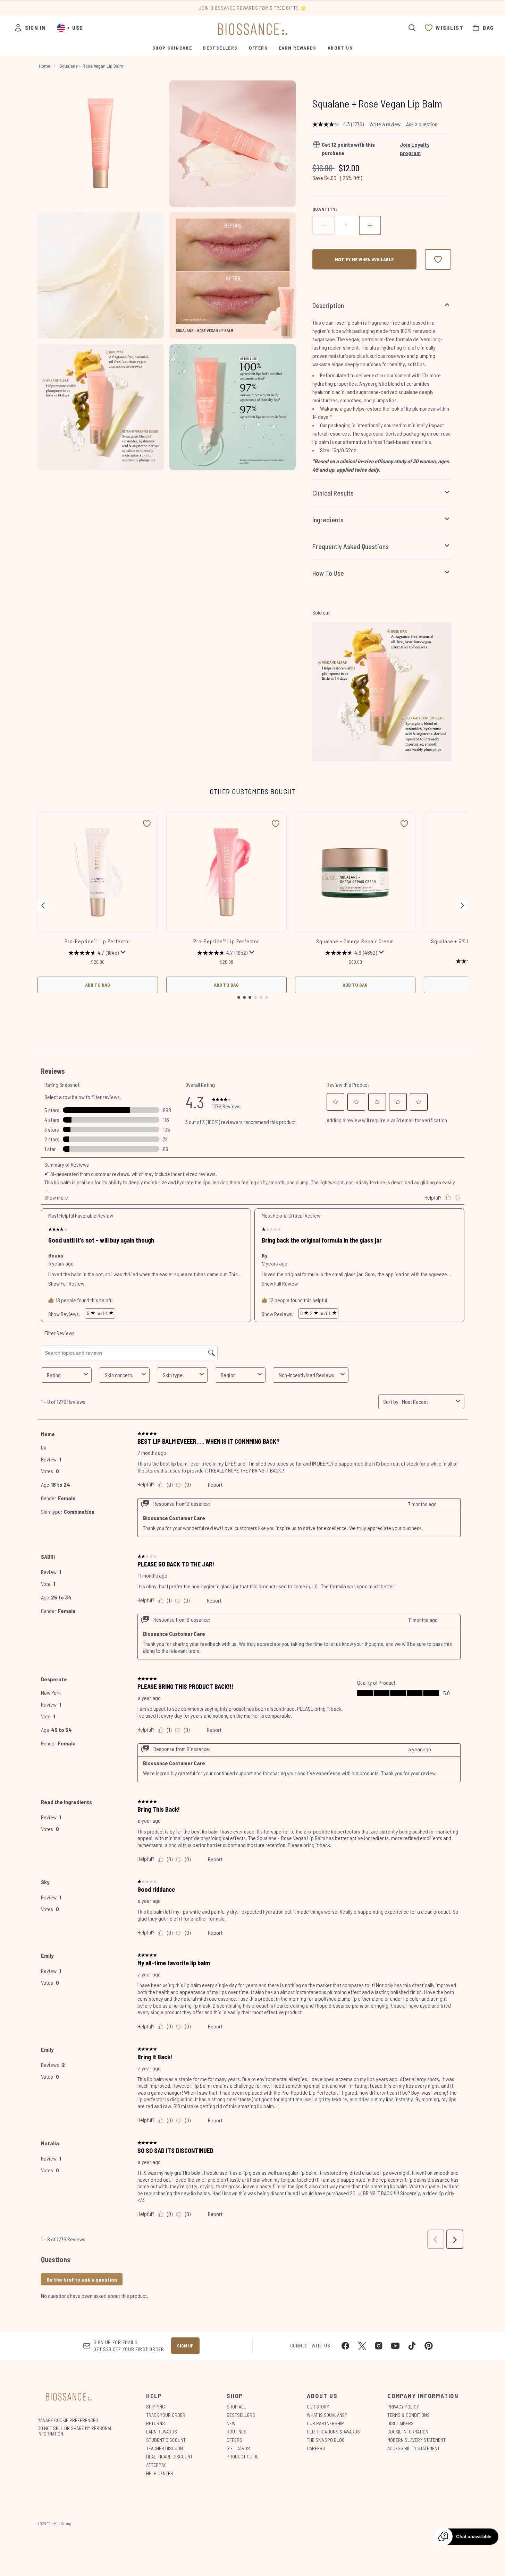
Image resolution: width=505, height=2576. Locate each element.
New (231, 2423)
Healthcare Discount (169, 2457)
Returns (155, 2423)
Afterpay (156, 2465)
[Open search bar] (412, 28)
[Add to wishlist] (438, 259)
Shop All (236, 2407)
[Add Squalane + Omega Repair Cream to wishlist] (404, 824)
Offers (234, 2440)
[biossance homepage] (253, 29)
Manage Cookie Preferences (68, 2420)
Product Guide (243, 2457)
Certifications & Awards (333, 2432)
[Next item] (462, 905)
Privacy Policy (403, 2407)
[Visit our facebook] (345, 2346)
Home (45, 66)
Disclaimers (401, 2423)
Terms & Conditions (409, 2415)
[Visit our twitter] (362, 2346)
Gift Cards (238, 2448)
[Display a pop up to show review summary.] (123, 952)
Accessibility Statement (414, 2448)
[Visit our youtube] (395, 2346)
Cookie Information (408, 2432)
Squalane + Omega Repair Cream (355, 941)
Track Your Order (166, 2415)
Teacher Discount (166, 2448)
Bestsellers (241, 2415)
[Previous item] (43, 905)
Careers (316, 2448)
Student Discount (166, 2440)
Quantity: (325, 209)
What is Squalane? (327, 2415)
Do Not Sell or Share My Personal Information (75, 2431)
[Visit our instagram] (379, 2346)
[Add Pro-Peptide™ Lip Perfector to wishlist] (147, 824)
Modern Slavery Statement (416, 2440)
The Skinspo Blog (326, 2440)
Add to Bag (98, 985)
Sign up (185, 2346)
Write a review (385, 124)
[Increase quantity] (370, 225)
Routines (237, 2432)
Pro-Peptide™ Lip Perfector (98, 941)
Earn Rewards (162, 2432)
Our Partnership (325, 2423)
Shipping (155, 2407)
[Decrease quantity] (323, 225)
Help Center (160, 2473)
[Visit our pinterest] (429, 2346)
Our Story (318, 2407)
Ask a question (422, 124)
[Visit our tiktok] (412, 2346)
